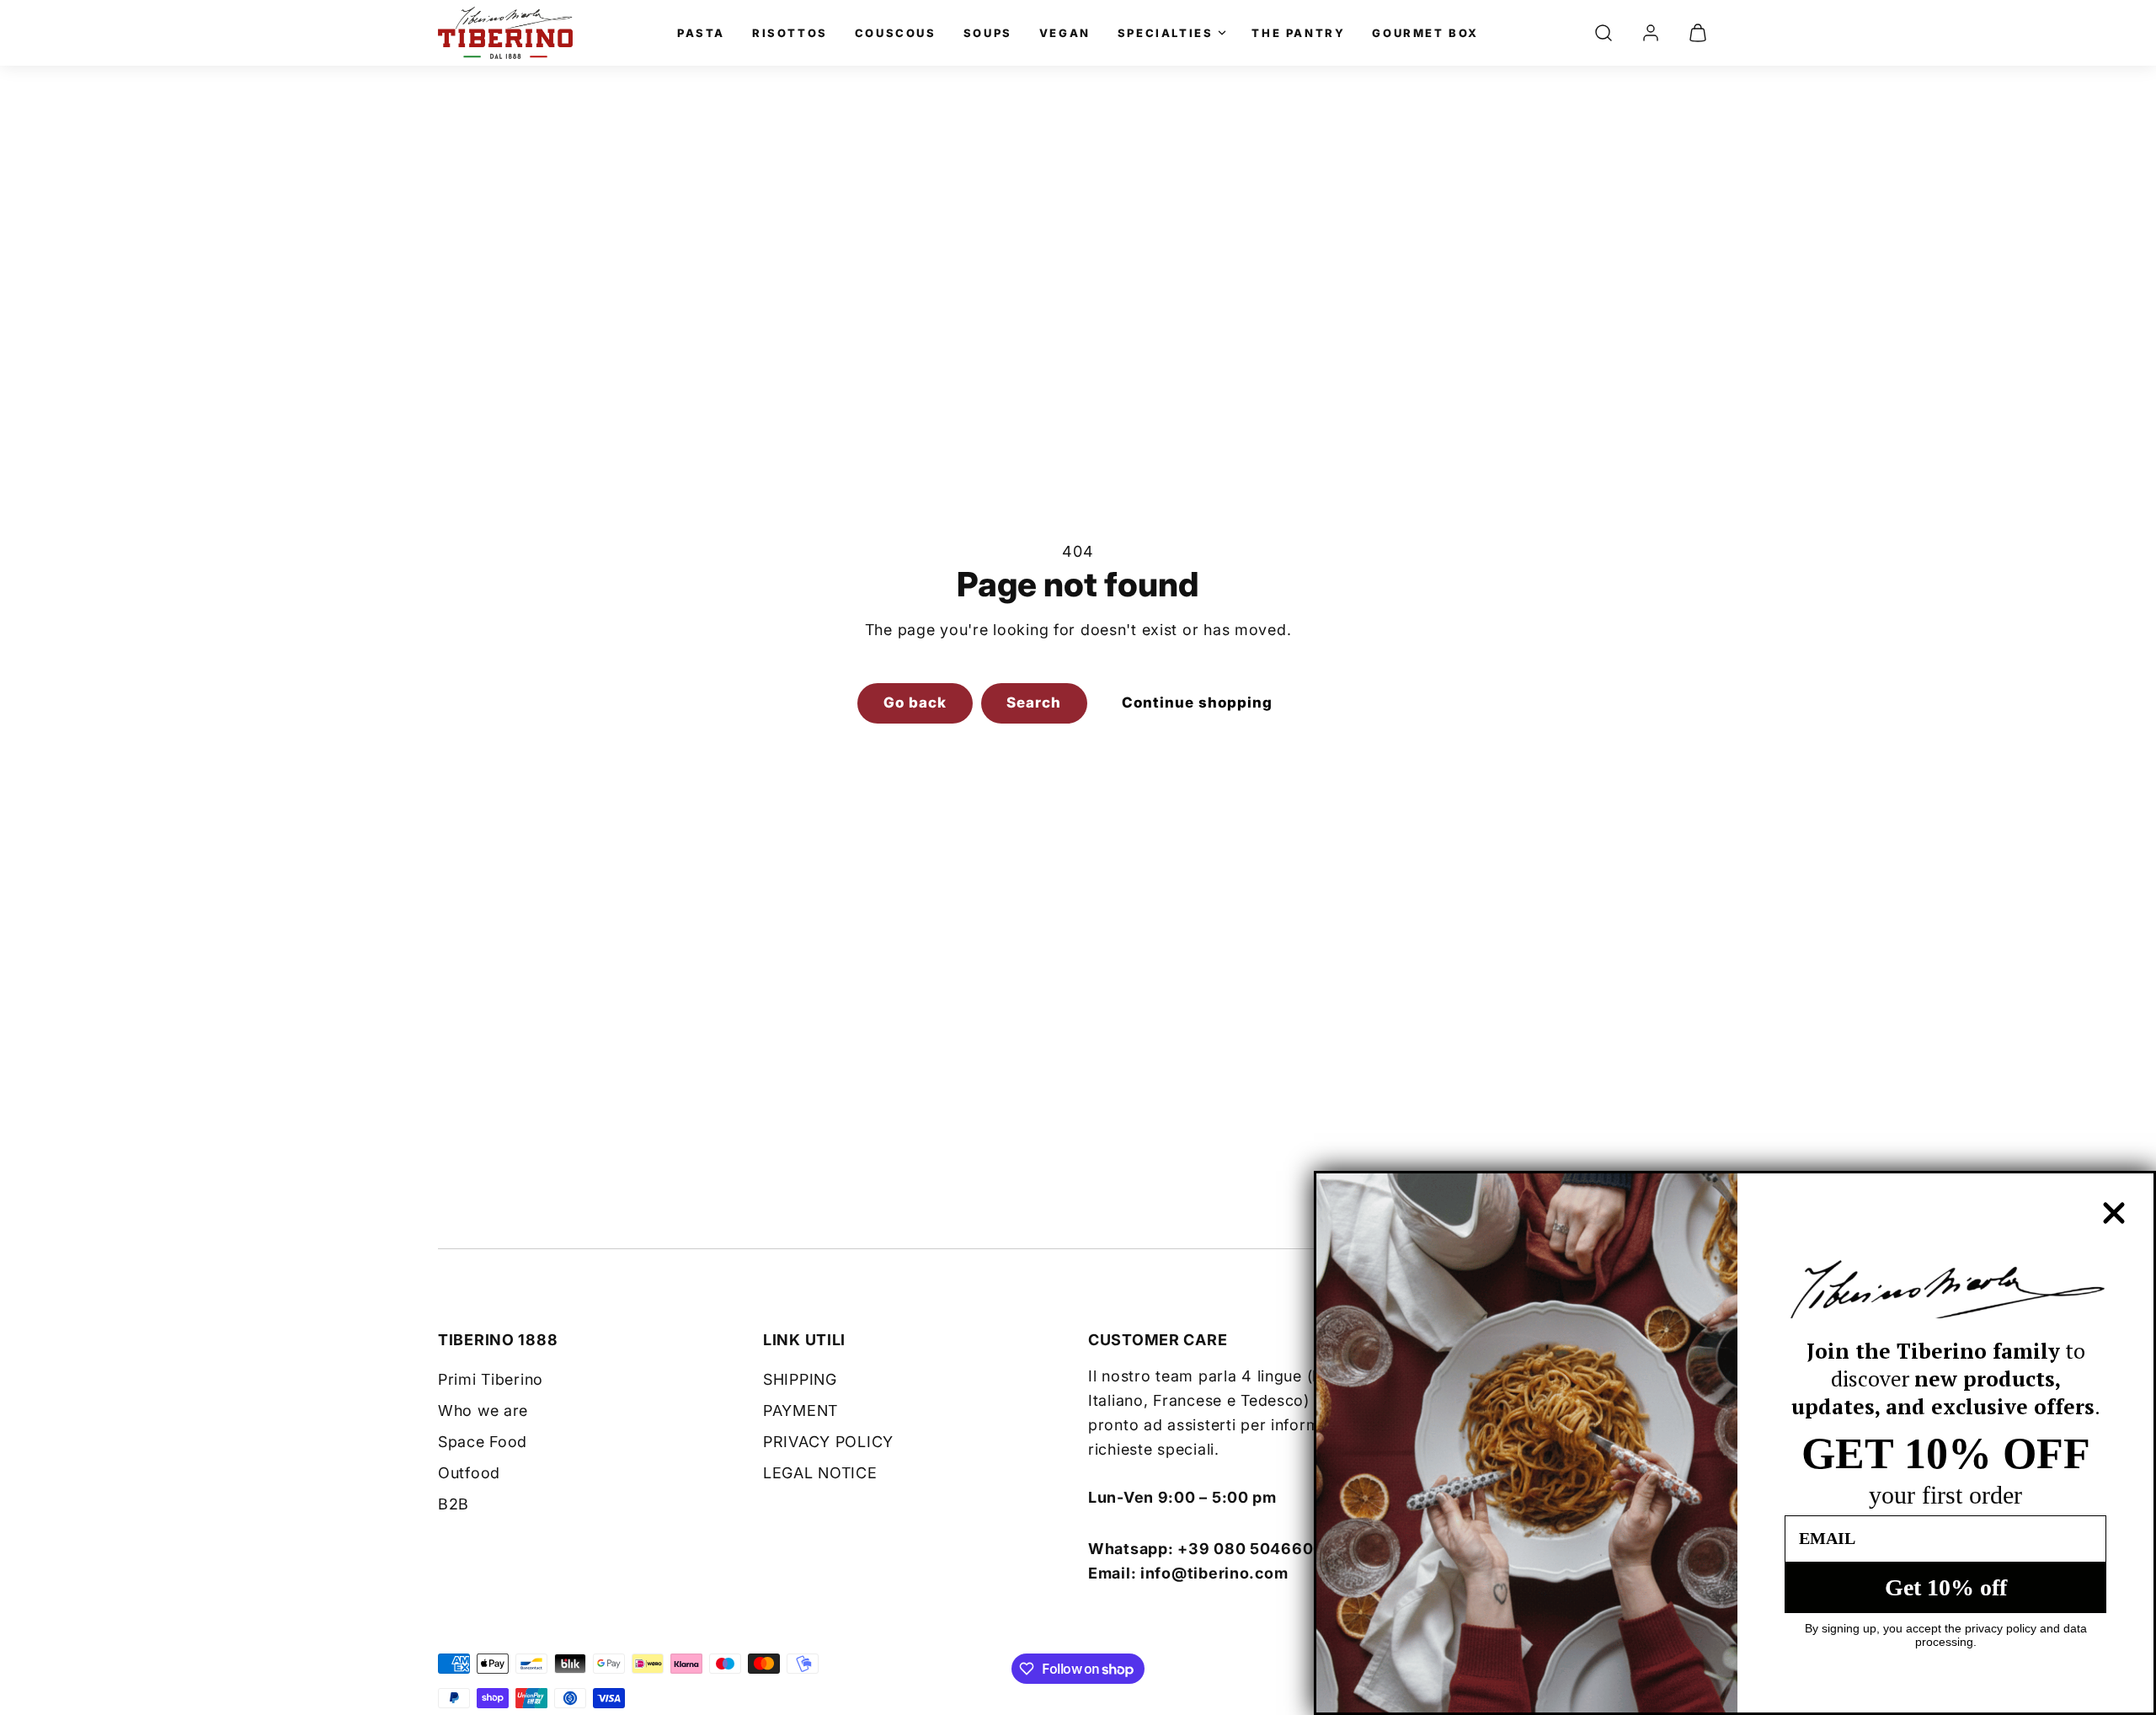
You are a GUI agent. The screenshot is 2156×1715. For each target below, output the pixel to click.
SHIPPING (800, 1379)
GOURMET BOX (1425, 33)
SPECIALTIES (1166, 33)
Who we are (483, 1410)
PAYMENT (800, 1410)
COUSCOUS (896, 33)
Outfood (469, 1473)
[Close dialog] (2114, 1213)
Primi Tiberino (491, 1379)
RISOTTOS (790, 33)
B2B (454, 1504)
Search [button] (1034, 703)
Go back (915, 703)
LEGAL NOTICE (820, 1473)
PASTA (701, 33)
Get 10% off (1946, 1587)
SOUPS (988, 33)
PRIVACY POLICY (828, 1442)
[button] (1604, 33)
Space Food (483, 1442)
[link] (1651, 33)
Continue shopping (1197, 703)
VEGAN (1065, 33)
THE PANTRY (1298, 33)
